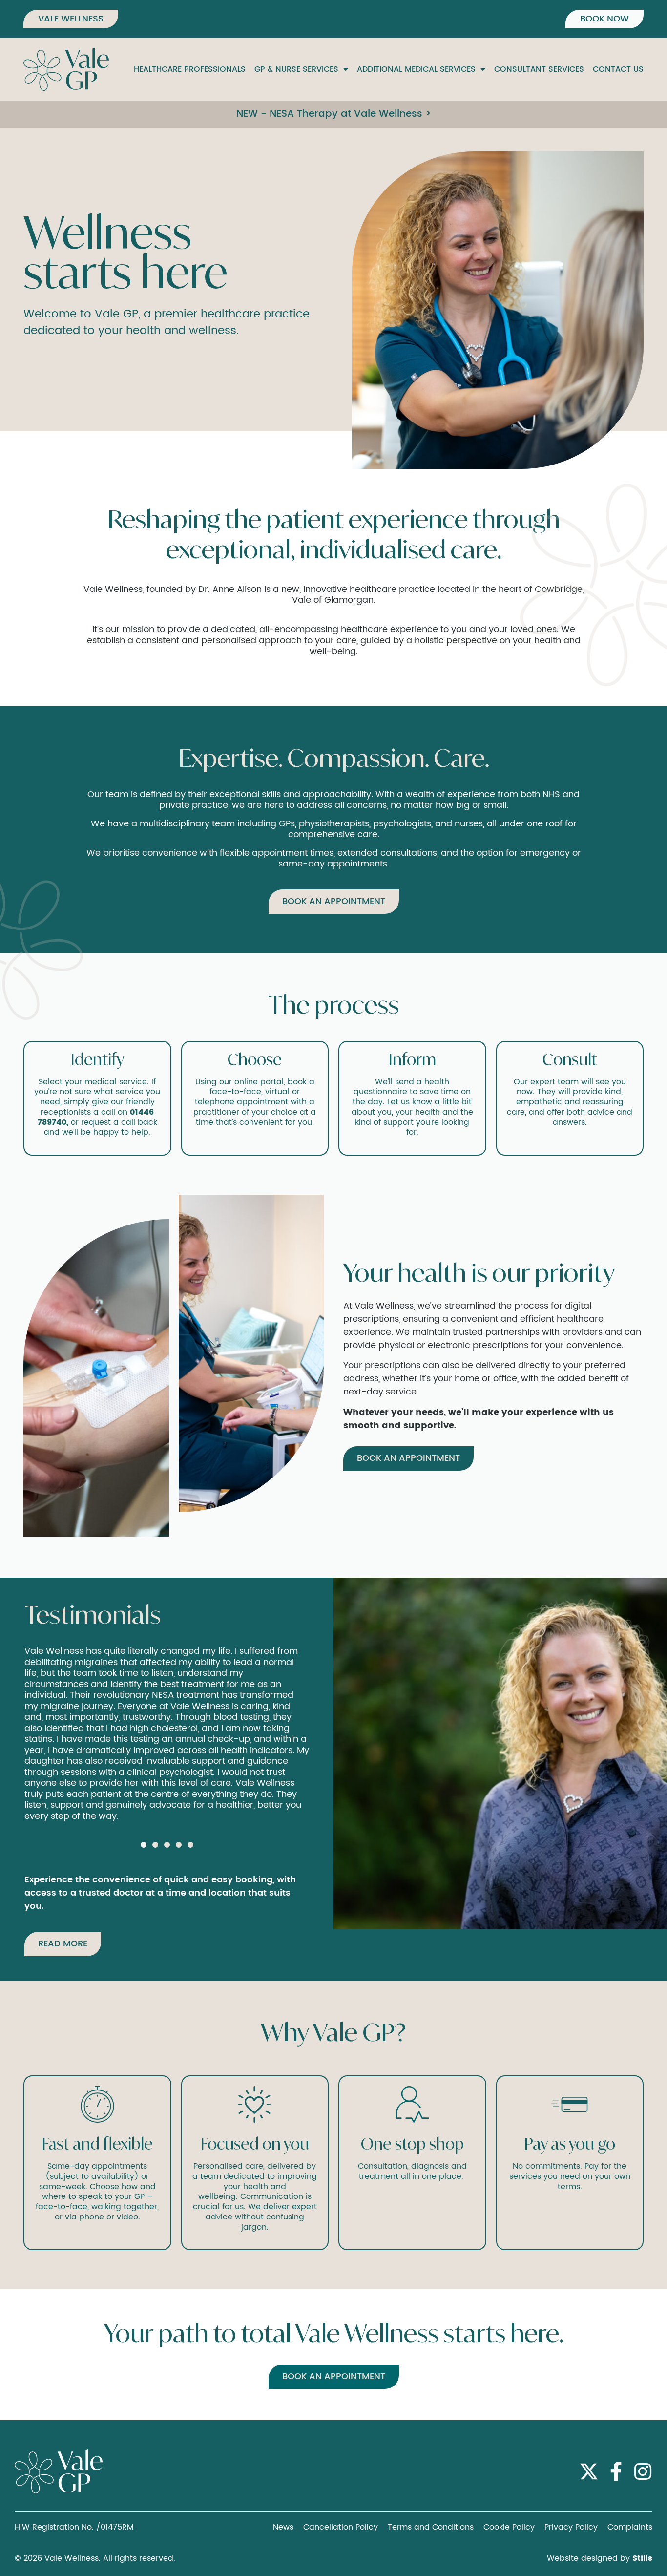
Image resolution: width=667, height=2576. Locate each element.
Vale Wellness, (114, 589)
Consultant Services (539, 69)
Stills (642, 2558)
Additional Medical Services (416, 69)
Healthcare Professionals (190, 69)
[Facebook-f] (616, 2471)
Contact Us (618, 69)
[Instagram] (643, 2471)
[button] (144, 1845)
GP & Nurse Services (296, 69)
